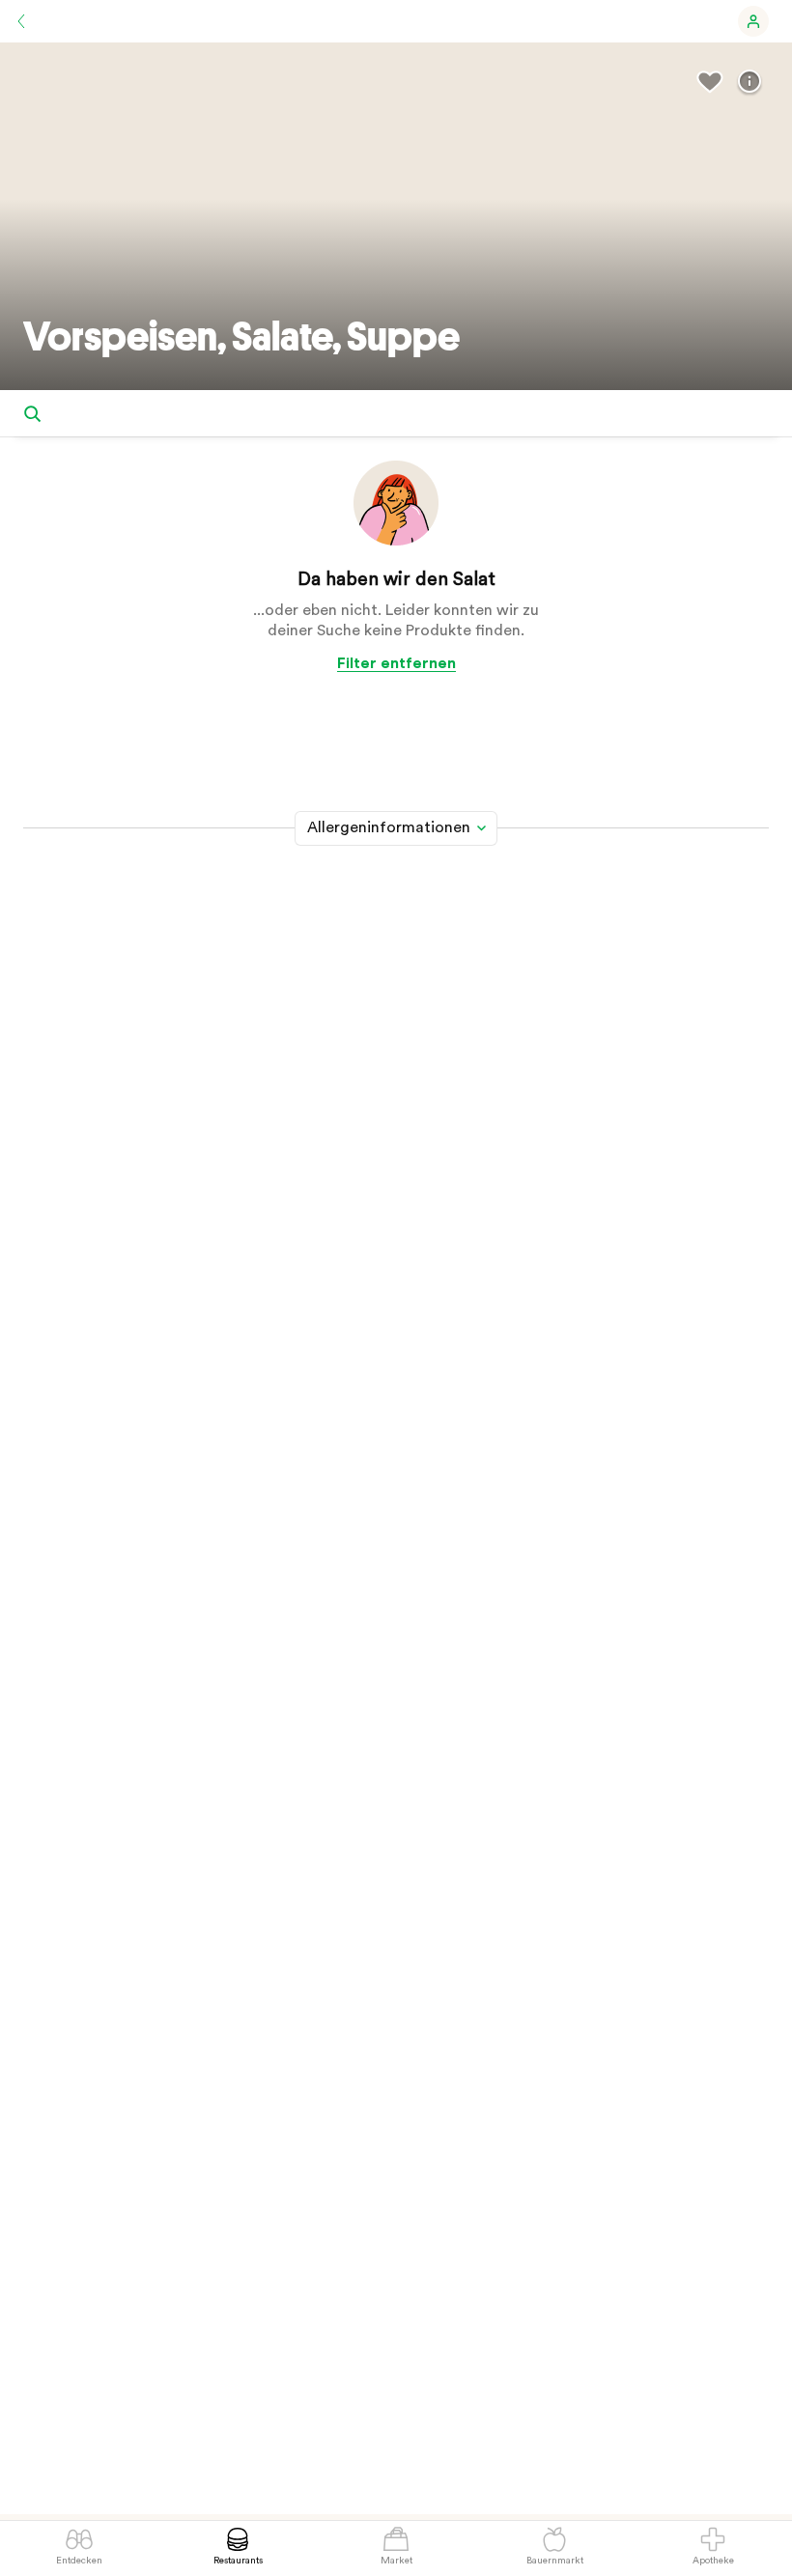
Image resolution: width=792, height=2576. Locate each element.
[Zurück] (21, 21)
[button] (753, 21)
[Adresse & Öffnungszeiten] (750, 82)
